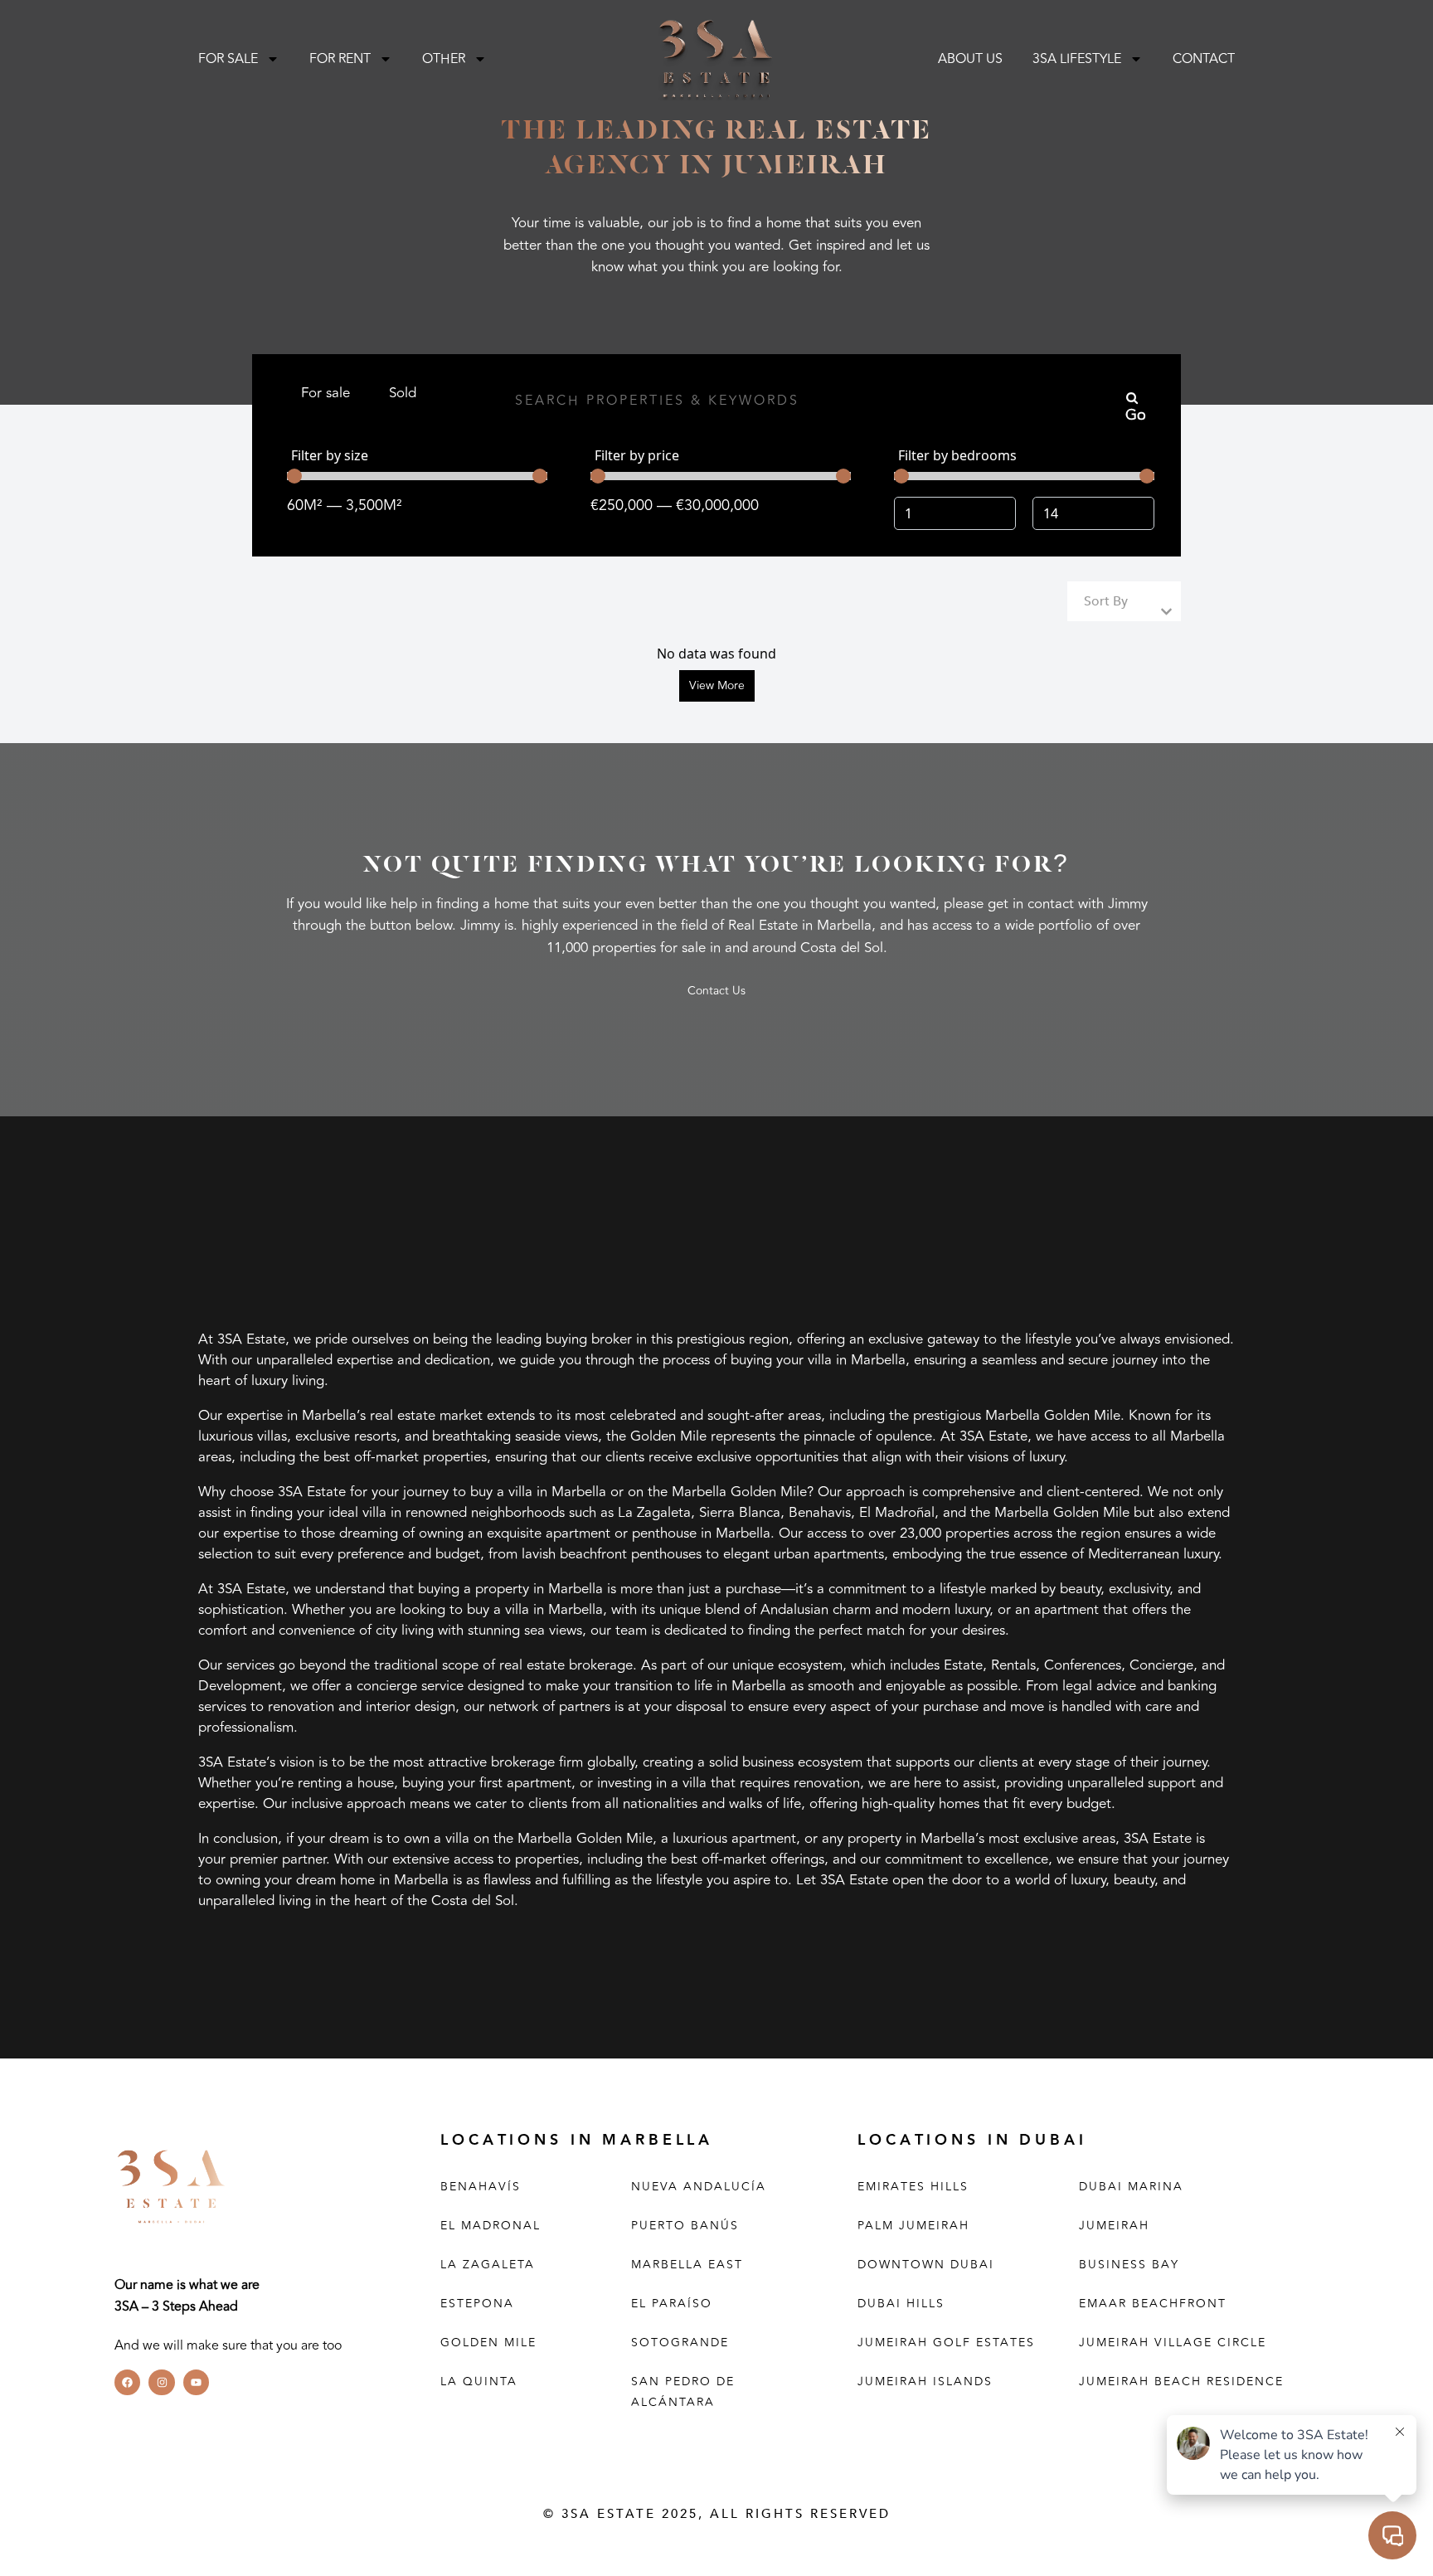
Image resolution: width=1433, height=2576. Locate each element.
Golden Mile (488, 2343)
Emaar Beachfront (1153, 2304)
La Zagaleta (488, 2265)
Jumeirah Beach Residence (1181, 2382)
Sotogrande (680, 2343)
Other (444, 59)
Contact (1204, 59)
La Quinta (479, 2382)
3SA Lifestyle (1077, 59)
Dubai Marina (1131, 2187)
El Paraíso (672, 2304)
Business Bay (1129, 2265)
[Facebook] (127, 2382)
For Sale (228, 59)
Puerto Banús (685, 2226)
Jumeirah (1114, 2226)
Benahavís (481, 2187)
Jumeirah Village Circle (1173, 2343)
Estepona (477, 2304)
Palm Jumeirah (913, 2226)
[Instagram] (161, 2382)
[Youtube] (196, 2382)
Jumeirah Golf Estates (946, 2343)
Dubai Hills (901, 2304)
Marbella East (687, 2265)
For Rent (340, 59)
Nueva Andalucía (699, 2187)
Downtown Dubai (926, 2265)
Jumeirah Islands (925, 2382)
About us (970, 59)
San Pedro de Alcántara (683, 2392)
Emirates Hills (913, 2187)
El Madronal (491, 2226)
